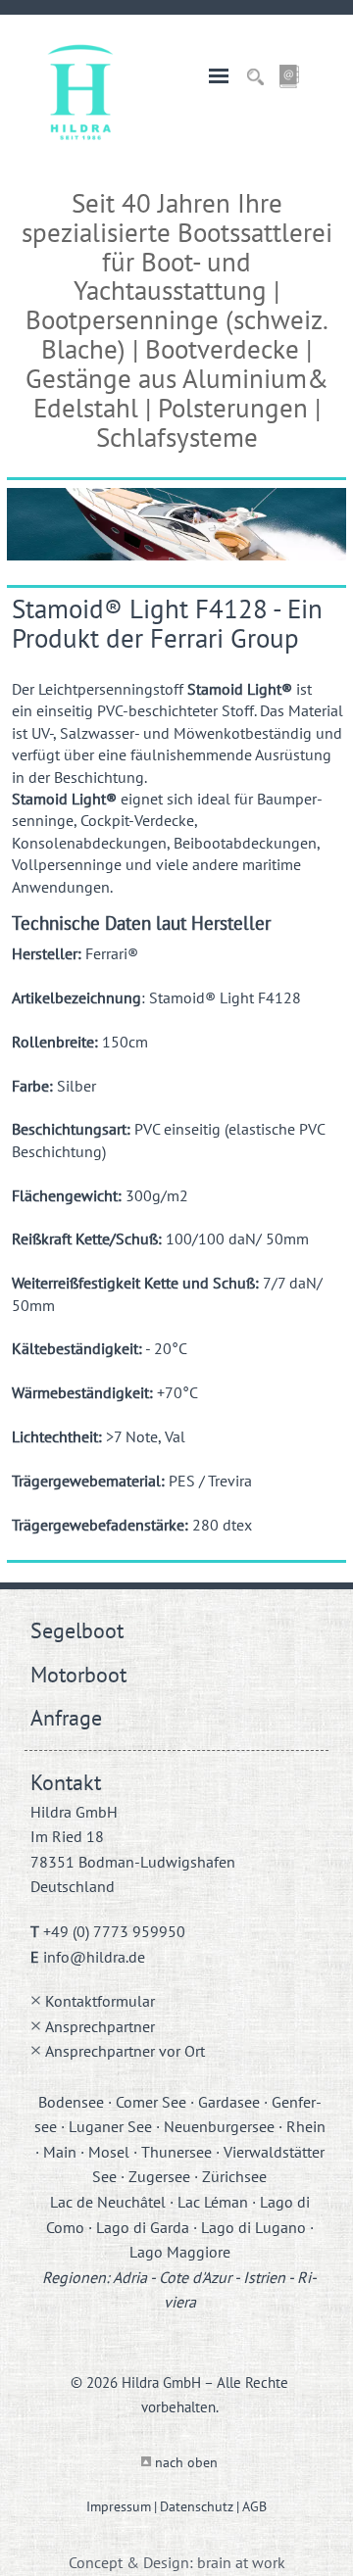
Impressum (119, 2506)
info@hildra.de (94, 1957)
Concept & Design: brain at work (177, 2562)
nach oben (186, 2462)
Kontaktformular (100, 2001)
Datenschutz (197, 2506)
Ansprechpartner (100, 2026)
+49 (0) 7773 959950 (114, 1931)
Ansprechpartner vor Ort (125, 2051)
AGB (254, 2506)
